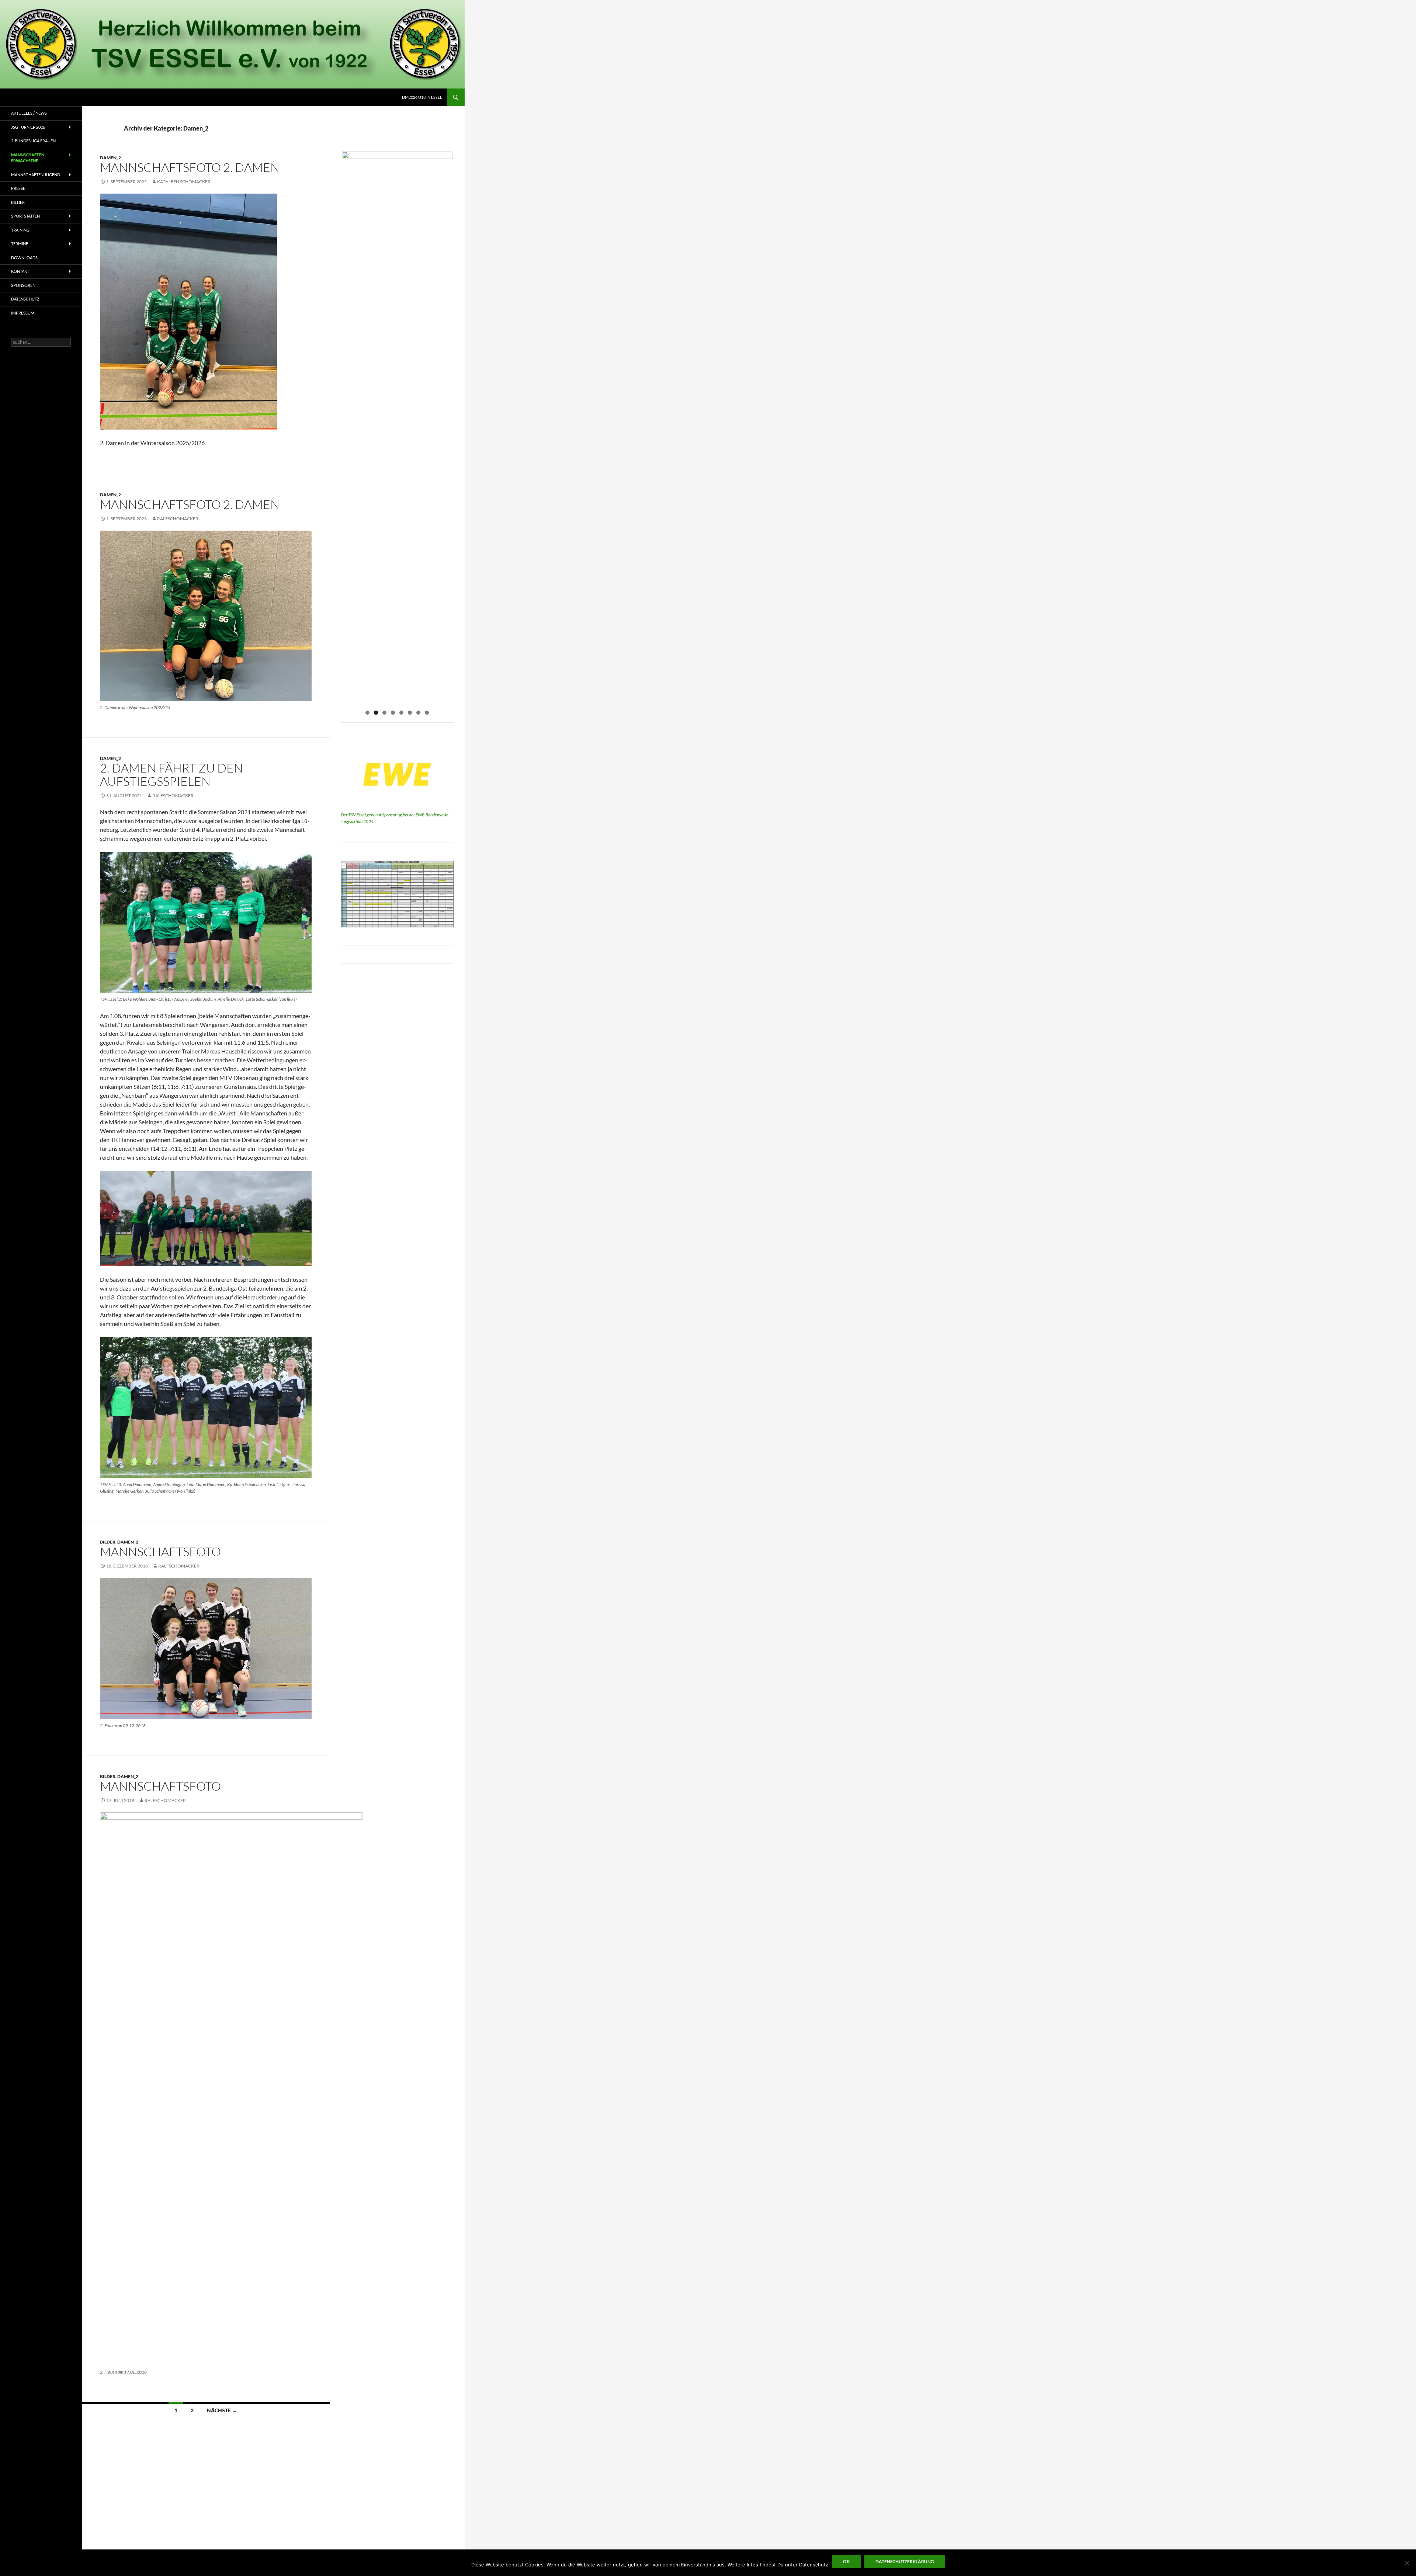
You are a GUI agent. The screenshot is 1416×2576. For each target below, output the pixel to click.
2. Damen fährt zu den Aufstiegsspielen (171, 775)
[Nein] (1407, 2563)
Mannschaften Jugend (36, 175)
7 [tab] (418, 713)
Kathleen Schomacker (184, 182)
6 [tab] (410, 713)
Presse (18, 188)
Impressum (23, 313)
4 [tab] (393, 713)
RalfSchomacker (178, 519)
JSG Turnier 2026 (28, 127)
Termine (20, 244)
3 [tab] (384, 713)
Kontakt (20, 271)
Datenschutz (25, 299)
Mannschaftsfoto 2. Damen (190, 167)
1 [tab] (367, 713)
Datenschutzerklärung (905, 2561)
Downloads (24, 258)
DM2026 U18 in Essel (422, 97)
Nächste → (222, 2410)
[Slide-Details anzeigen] (397, 161)
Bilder (108, 1542)
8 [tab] (427, 713)
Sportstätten (25, 216)
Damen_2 (110, 158)
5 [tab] (401, 713)
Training (20, 230)
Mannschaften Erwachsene (28, 158)
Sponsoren (23, 285)
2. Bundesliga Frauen (33, 141)
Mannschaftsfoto (160, 1551)
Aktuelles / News (29, 113)
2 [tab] (376, 713)
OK (846, 2561)
